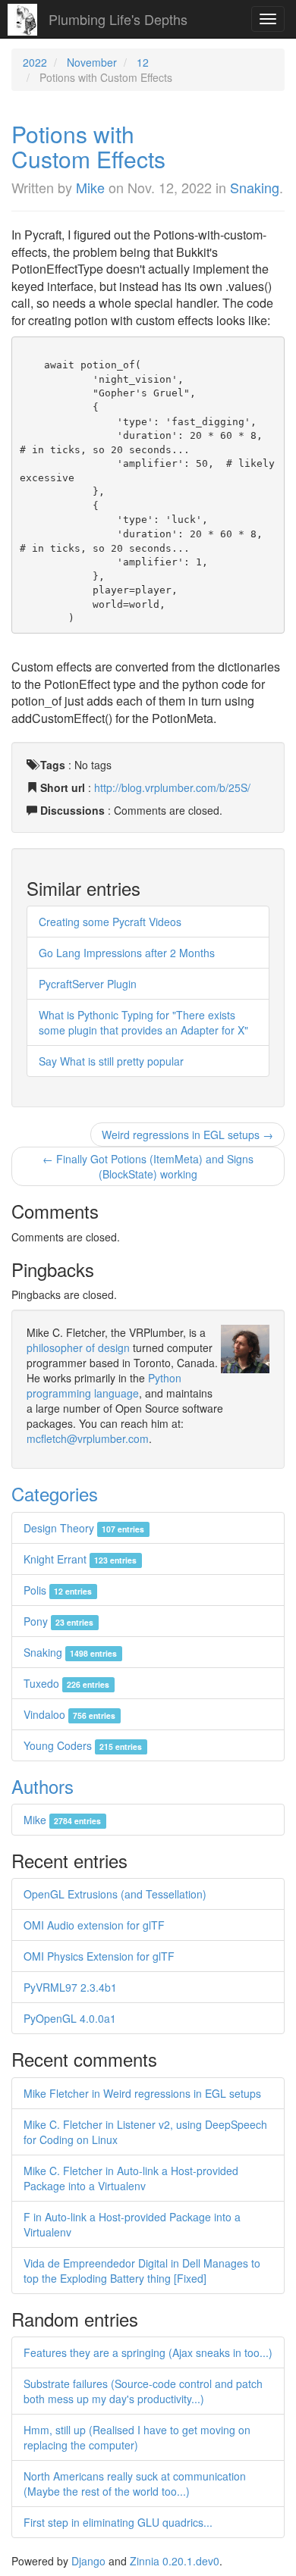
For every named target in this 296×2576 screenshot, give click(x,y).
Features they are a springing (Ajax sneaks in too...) (148, 2352)
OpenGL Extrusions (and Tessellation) (115, 1894)
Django (88, 2561)
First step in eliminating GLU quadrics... (118, 2522)
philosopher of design (78, 1347)
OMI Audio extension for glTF (94, 1925)
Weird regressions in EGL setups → (187, 1135)
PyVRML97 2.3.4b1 (70, 1987)
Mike (90, 187)
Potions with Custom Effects (88, 146)
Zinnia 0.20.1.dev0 (175, 2561)
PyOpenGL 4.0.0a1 (70, 2018)
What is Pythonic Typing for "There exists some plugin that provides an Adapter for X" (143, 1022)
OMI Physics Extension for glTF (99, 1956)
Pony (58, 1621)
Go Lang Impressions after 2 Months (127, 953)
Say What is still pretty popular (111, 1061)
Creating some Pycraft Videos (110, 922)
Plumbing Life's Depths (118, 19)
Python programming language (104, 1385)
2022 (35, 62)
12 (143, 62)
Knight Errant (80, 1559)
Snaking (255, 187)
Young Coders (83, 1745)
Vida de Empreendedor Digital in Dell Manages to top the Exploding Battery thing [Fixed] (142, 2271)
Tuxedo (66, 1683)
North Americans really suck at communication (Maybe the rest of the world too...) (135, 2484)
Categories (55, 1493)
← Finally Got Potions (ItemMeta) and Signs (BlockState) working (148, 1166)
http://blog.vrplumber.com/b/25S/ (172, 787)
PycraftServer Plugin (88, 984)
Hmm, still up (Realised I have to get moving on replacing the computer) (137, 2437)
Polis (58, 1590)
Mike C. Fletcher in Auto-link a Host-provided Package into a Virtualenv (131, 2178)
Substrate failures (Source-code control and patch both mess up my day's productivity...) (143, 2391)
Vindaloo (69, 1714)
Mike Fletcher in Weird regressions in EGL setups (142, 2093)
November (92, 62)
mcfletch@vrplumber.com (88, 1438)
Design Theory (84, 1528)
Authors (43, 1786)
